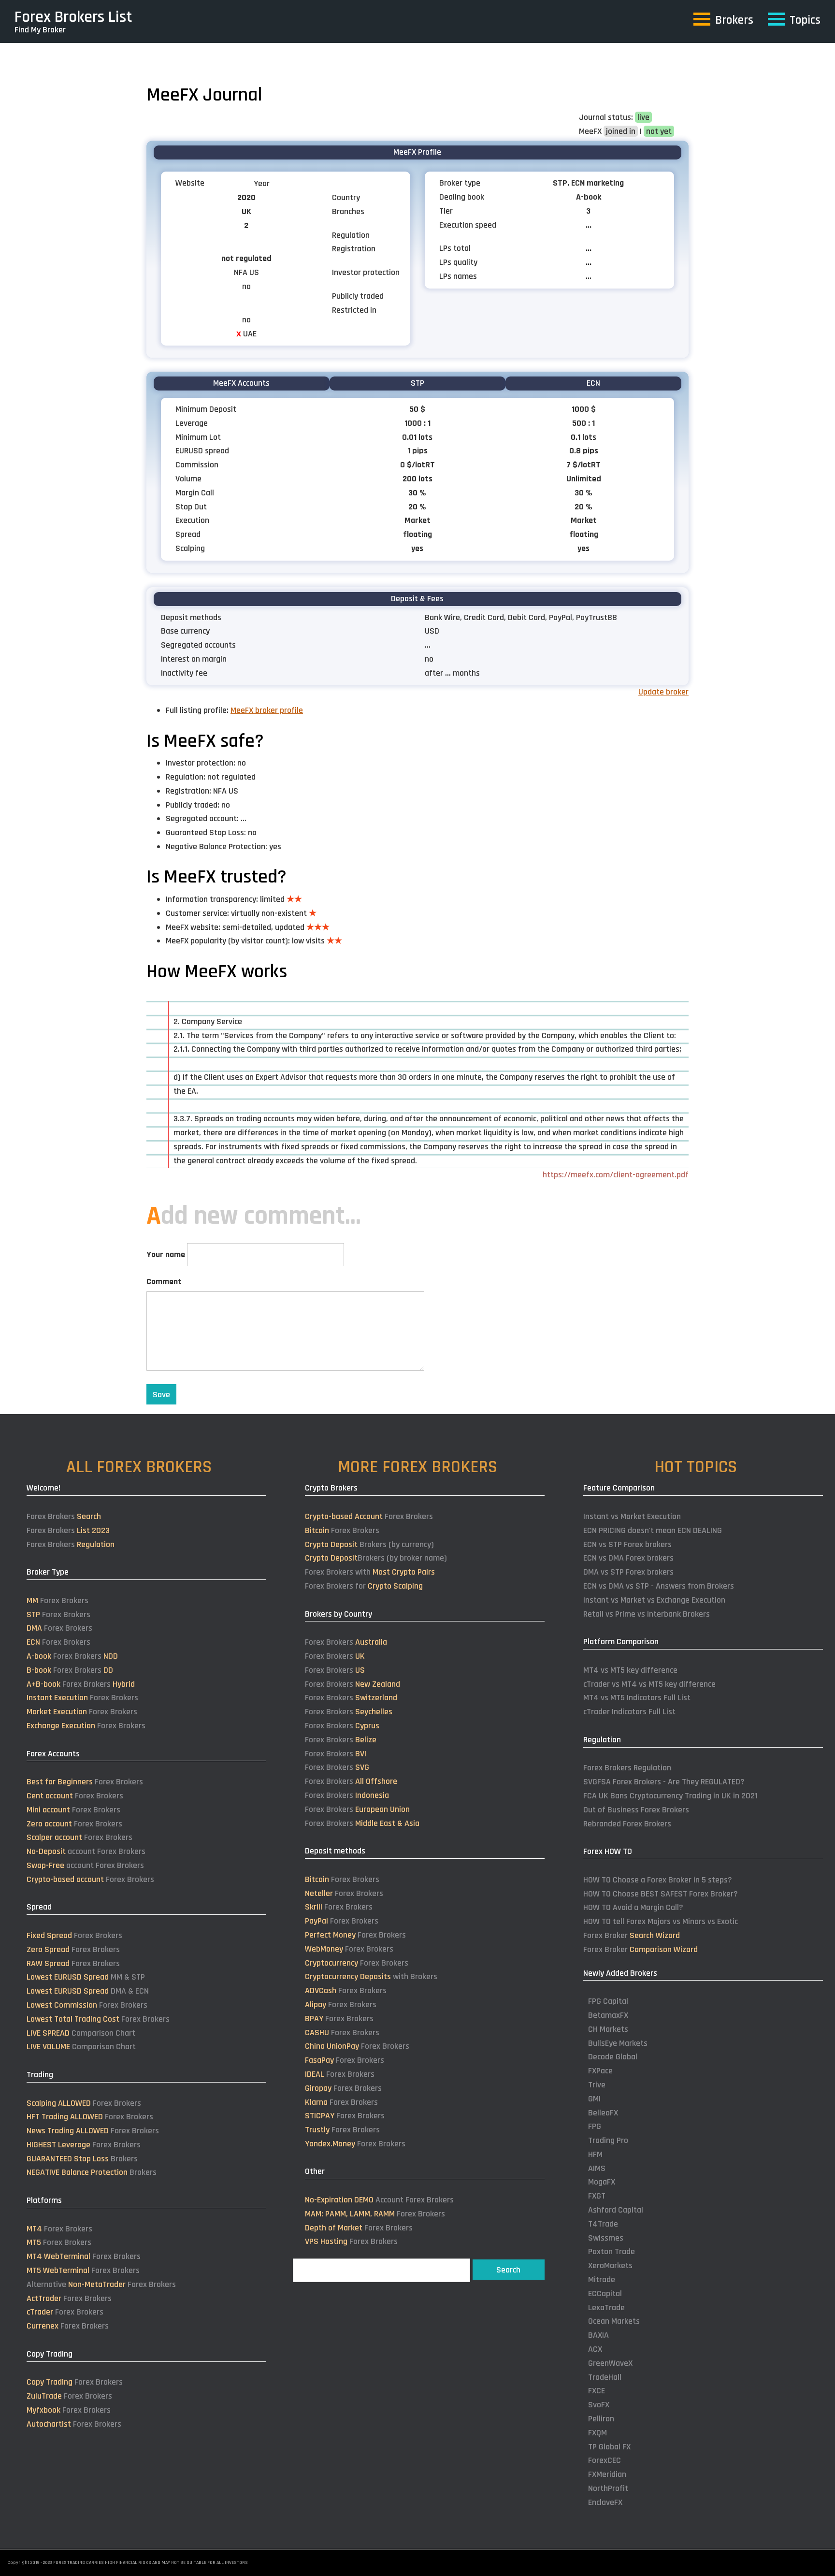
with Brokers (371, 1976)
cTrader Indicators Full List (629, 1712)
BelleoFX (603, 2113)
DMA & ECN (88, 1991)
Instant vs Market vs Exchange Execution (654, 1600)
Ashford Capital (616, 2210)
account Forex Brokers (86, 1851)
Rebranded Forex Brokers (627, 1824)
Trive (597, 2085)
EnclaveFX (605, 2502)
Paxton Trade (612, 2251)
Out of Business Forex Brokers (636, 1810)
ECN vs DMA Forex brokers (628, 1558)
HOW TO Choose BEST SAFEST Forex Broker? (661, 1894)
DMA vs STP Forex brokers (628, 1572)
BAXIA (598, 2335)
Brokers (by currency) (369, 1544)
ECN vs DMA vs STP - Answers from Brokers (659, 1586)
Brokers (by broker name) (376, 1558)
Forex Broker (632, 1935)
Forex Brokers (64, 1516)
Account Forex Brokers (379, 2200)
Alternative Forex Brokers (101, 2284)
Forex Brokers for (364, 1586)
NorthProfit (608, 2488)
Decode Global (613, 2057)
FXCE (597, 2391)
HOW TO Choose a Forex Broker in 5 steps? (658, 1880)
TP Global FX (609, 2447)
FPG (595, 2126)
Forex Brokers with (370, 1572)
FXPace (600, 2071)
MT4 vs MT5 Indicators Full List (637, 1698)
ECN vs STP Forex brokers (627, 1544)
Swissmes (606, 2238)
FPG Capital (608, 2001)
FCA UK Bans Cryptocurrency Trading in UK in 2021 (670, 1796)
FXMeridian (607, 2474)
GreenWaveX (610, 2363)
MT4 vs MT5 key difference (630, 1670)
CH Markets (608, 2029)
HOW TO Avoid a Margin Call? (633, 1907)
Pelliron (601, 2419)
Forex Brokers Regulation (627, 1768)
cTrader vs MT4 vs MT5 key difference (649, 1684)
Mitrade (602, 2279)
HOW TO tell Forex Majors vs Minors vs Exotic (661, 1921)
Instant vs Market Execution (632, 1516)
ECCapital (605, 2294)
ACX (595, 2349)
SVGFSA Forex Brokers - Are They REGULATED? (664, 1782)
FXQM (597, 2433)
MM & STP (86, 1977)
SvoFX (599, 2405)
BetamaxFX (608, 2015)
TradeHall (605, 2377)
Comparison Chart (81, 2033)
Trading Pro (608, 2140)
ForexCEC (605, 2460)
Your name (166, 1254)
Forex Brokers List (73, 17)
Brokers (82, 2159)
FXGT (597, 2196)
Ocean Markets (614, 2321)
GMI (594, 2099)
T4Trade (603, 2224)
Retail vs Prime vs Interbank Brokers (647, 1614)
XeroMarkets (610, 2265)
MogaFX (602, 2182)
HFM (595, 2154)
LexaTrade (606, 2308)
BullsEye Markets (618, 2043)
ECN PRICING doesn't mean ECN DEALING (653, 1530)
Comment (164, 1281)
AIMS (597, 2168)
